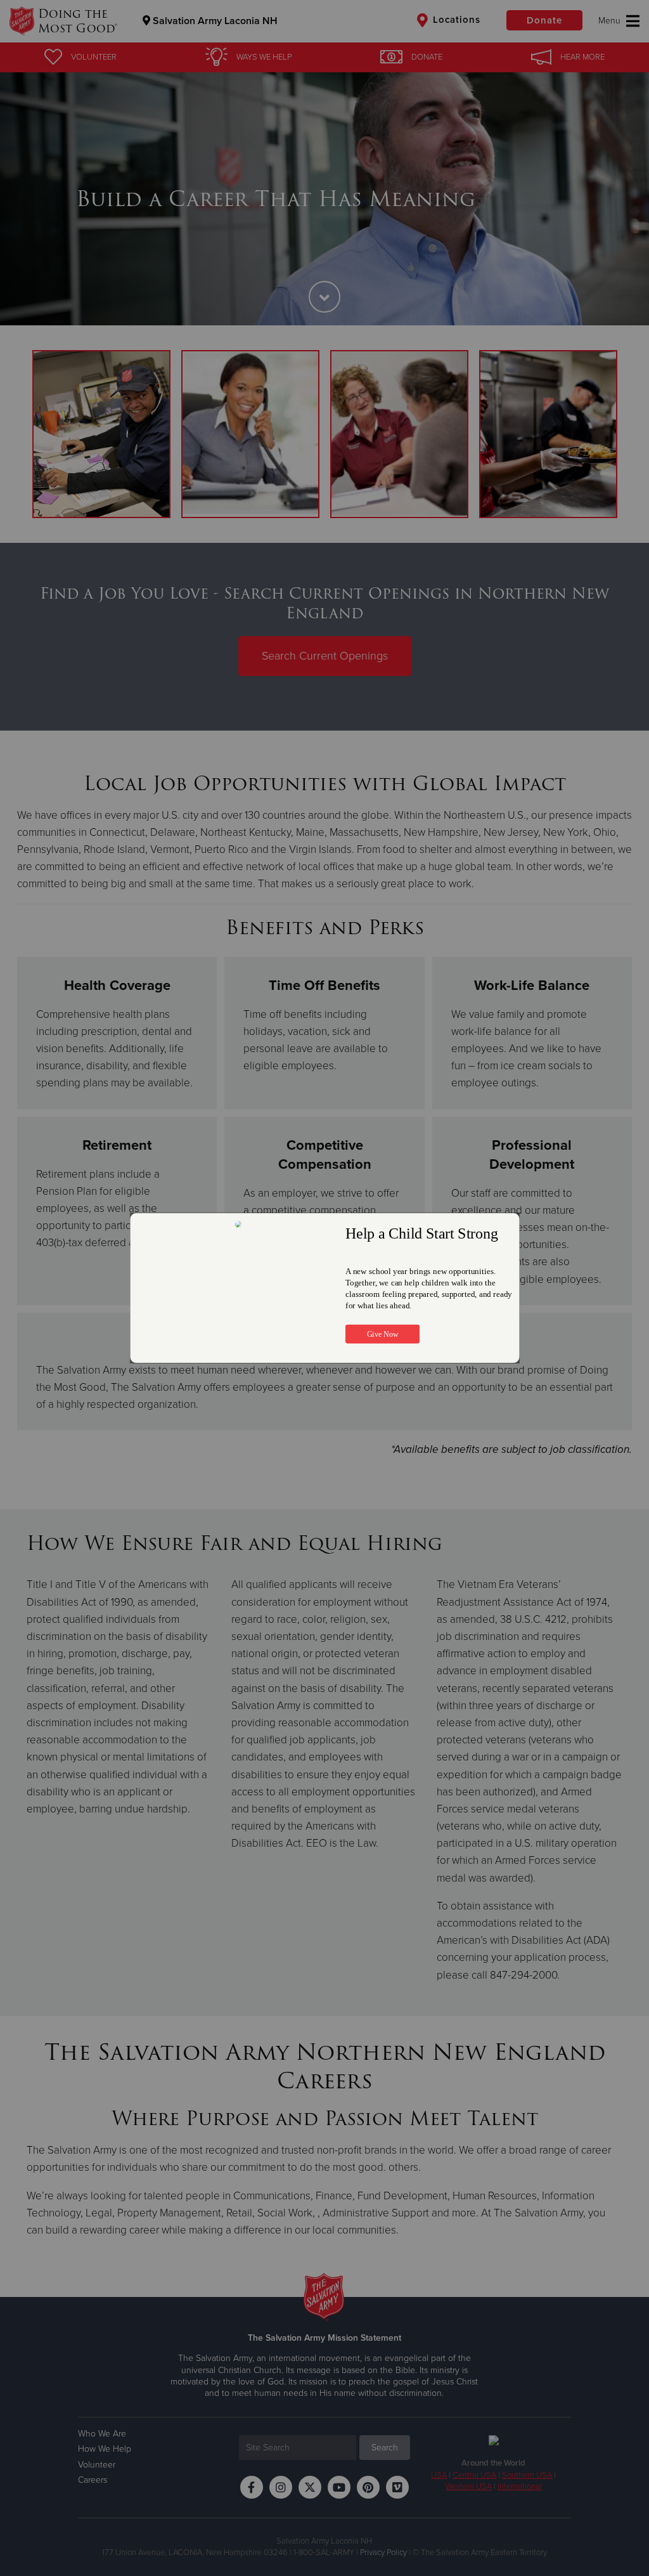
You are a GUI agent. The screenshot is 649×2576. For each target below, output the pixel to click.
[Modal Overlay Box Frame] (324, 1288)
